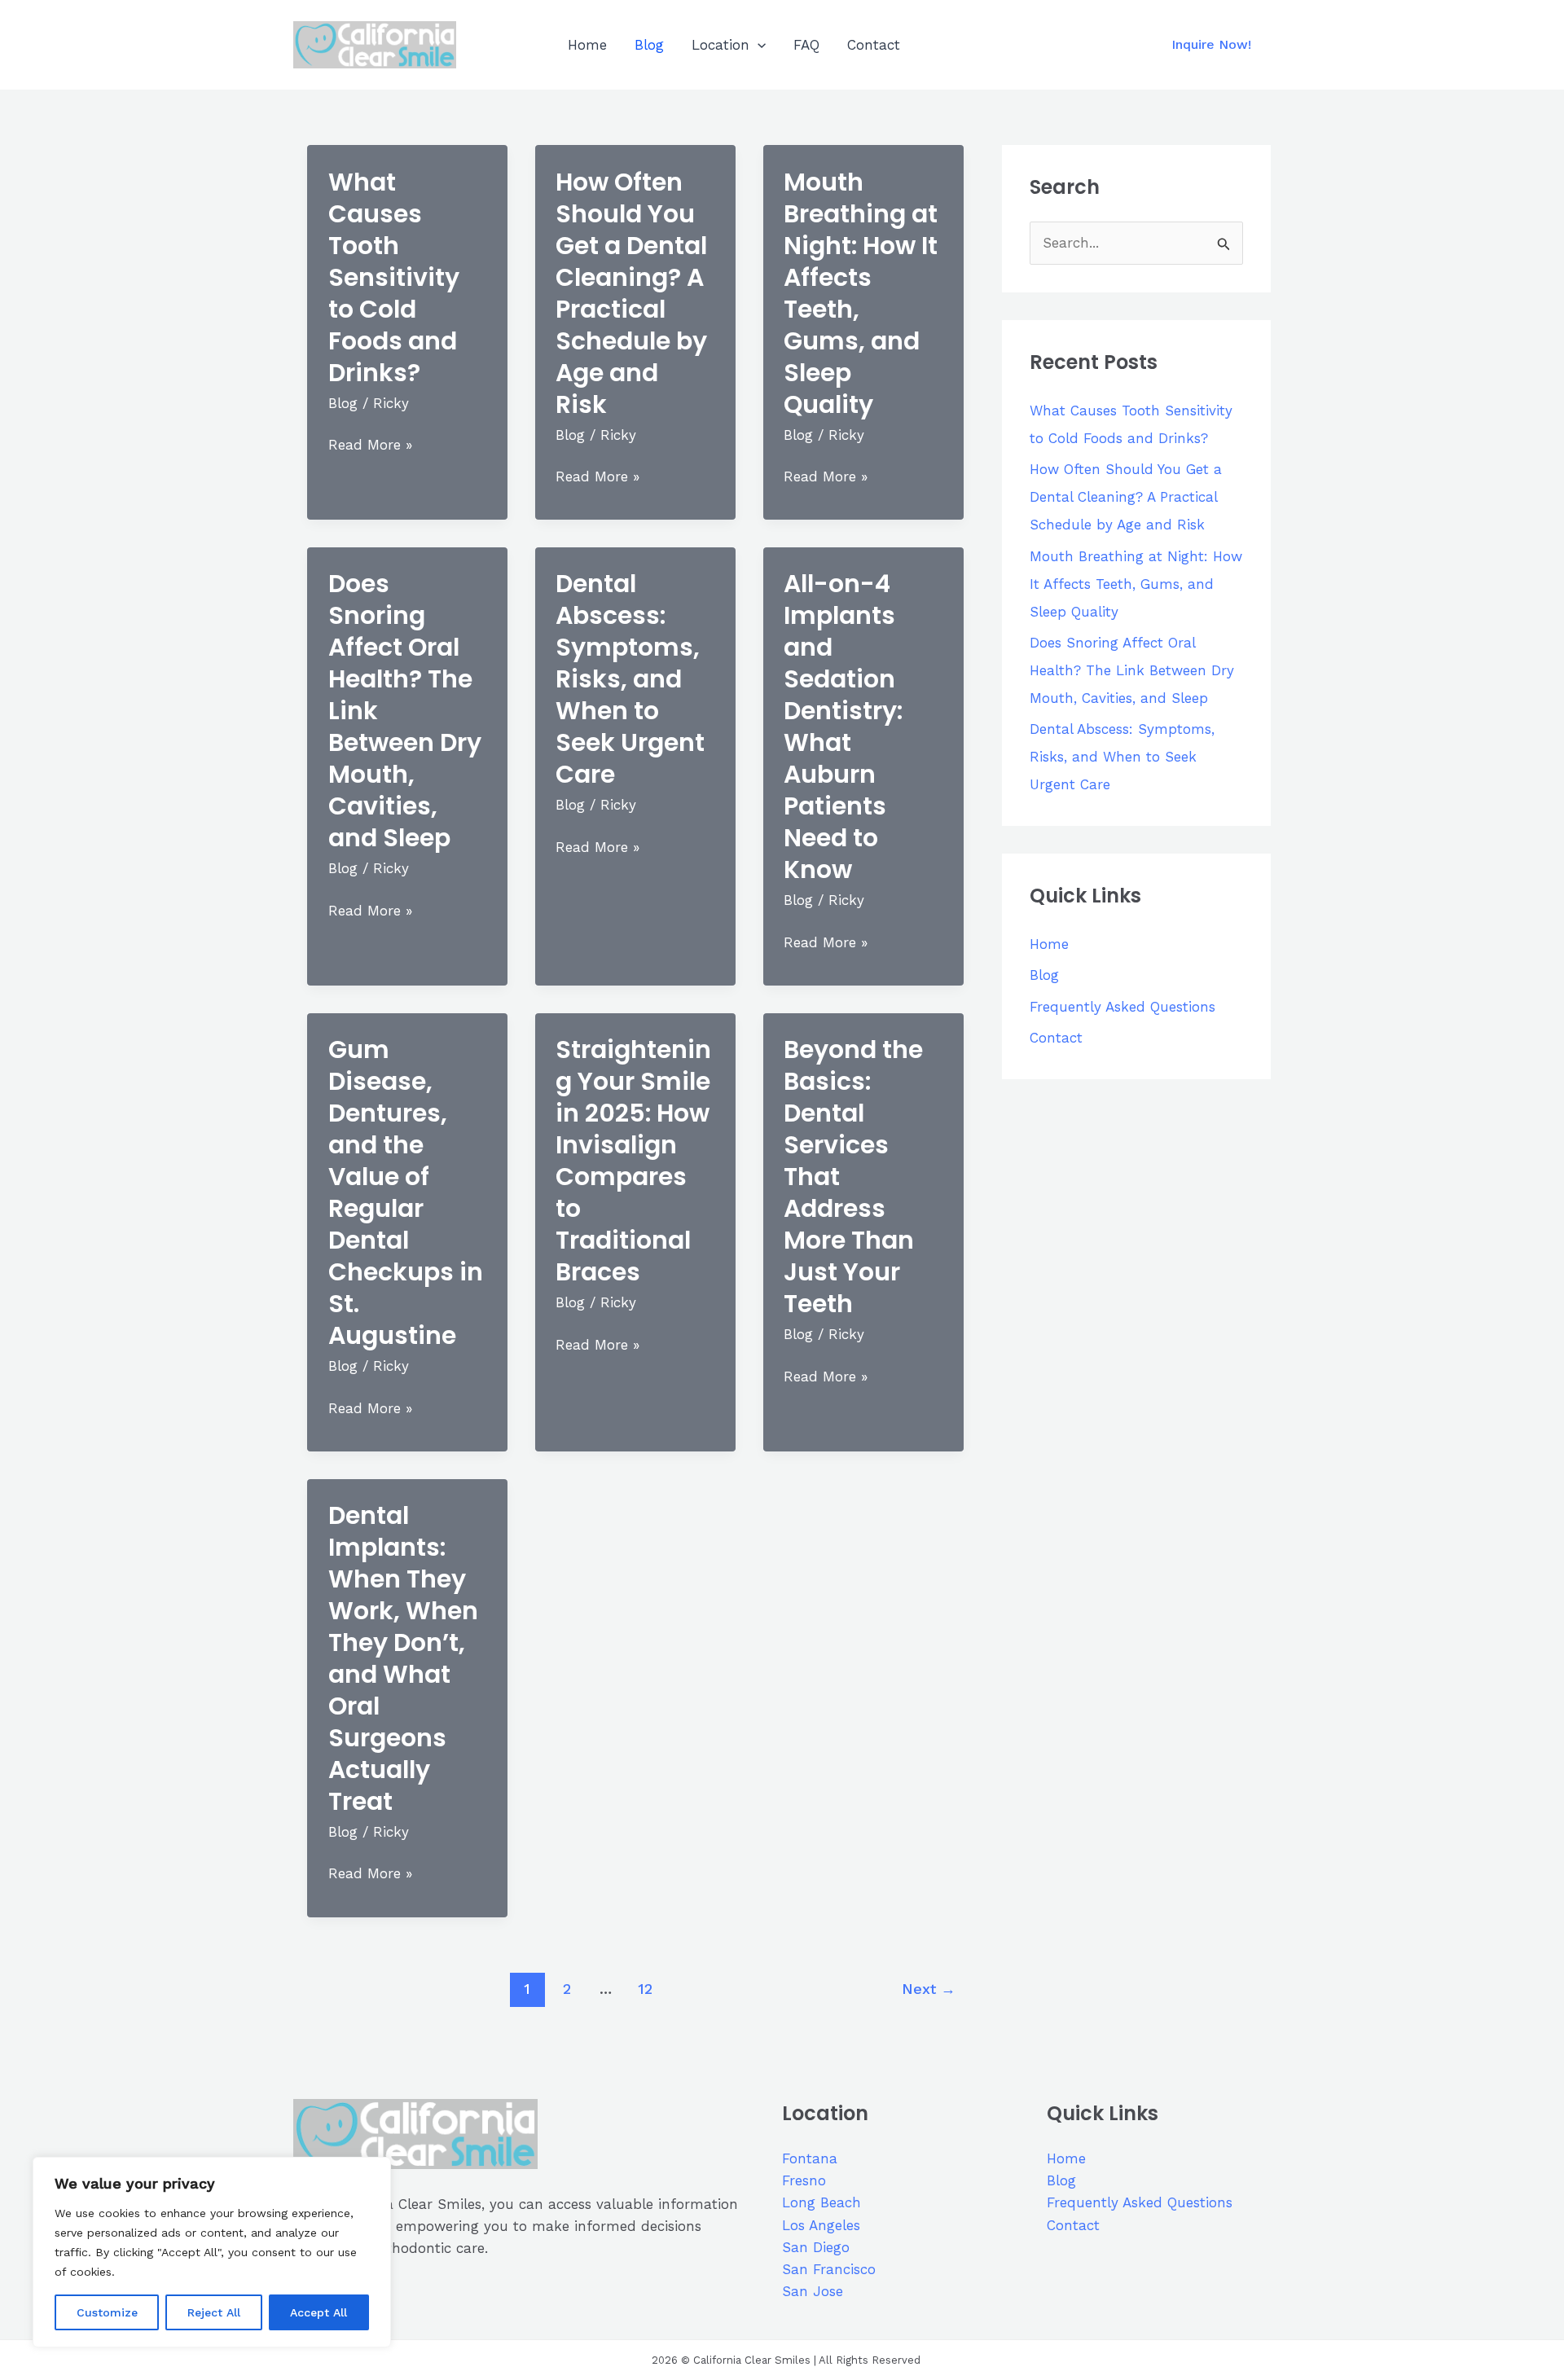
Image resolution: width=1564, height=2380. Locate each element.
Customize (107, 2312)
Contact (874, 45)
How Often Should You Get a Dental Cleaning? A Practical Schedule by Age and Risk (631, 293)
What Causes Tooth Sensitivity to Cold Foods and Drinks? (394, 277)
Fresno (804, 2180)
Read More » (370, 446)
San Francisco (829, 2269)
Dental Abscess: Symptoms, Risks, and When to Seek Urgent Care (630, 679)
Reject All (214, 2312)
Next (929, 1989)
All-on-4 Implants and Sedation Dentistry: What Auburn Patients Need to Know (843, 727)
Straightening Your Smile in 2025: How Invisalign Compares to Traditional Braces (633, 1161)
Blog (649, 45)
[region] (212, 2252)
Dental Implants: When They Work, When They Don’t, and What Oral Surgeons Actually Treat (403, 1658)
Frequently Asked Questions (1122, 1007)
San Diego (816, 2247)
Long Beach (822, 2202)
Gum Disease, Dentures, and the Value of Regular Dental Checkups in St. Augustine (406, 1192)
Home (587, 45)
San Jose (813, 2291)
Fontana (810, 2158)
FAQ (806, 45)
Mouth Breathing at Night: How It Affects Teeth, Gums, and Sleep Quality (861, 293)
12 (645, 1989)
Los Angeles (821, 2225)
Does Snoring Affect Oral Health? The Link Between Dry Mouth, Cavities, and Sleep (1132, 670)
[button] (758, 45)
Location (720, 45)
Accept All (319, 2312)
